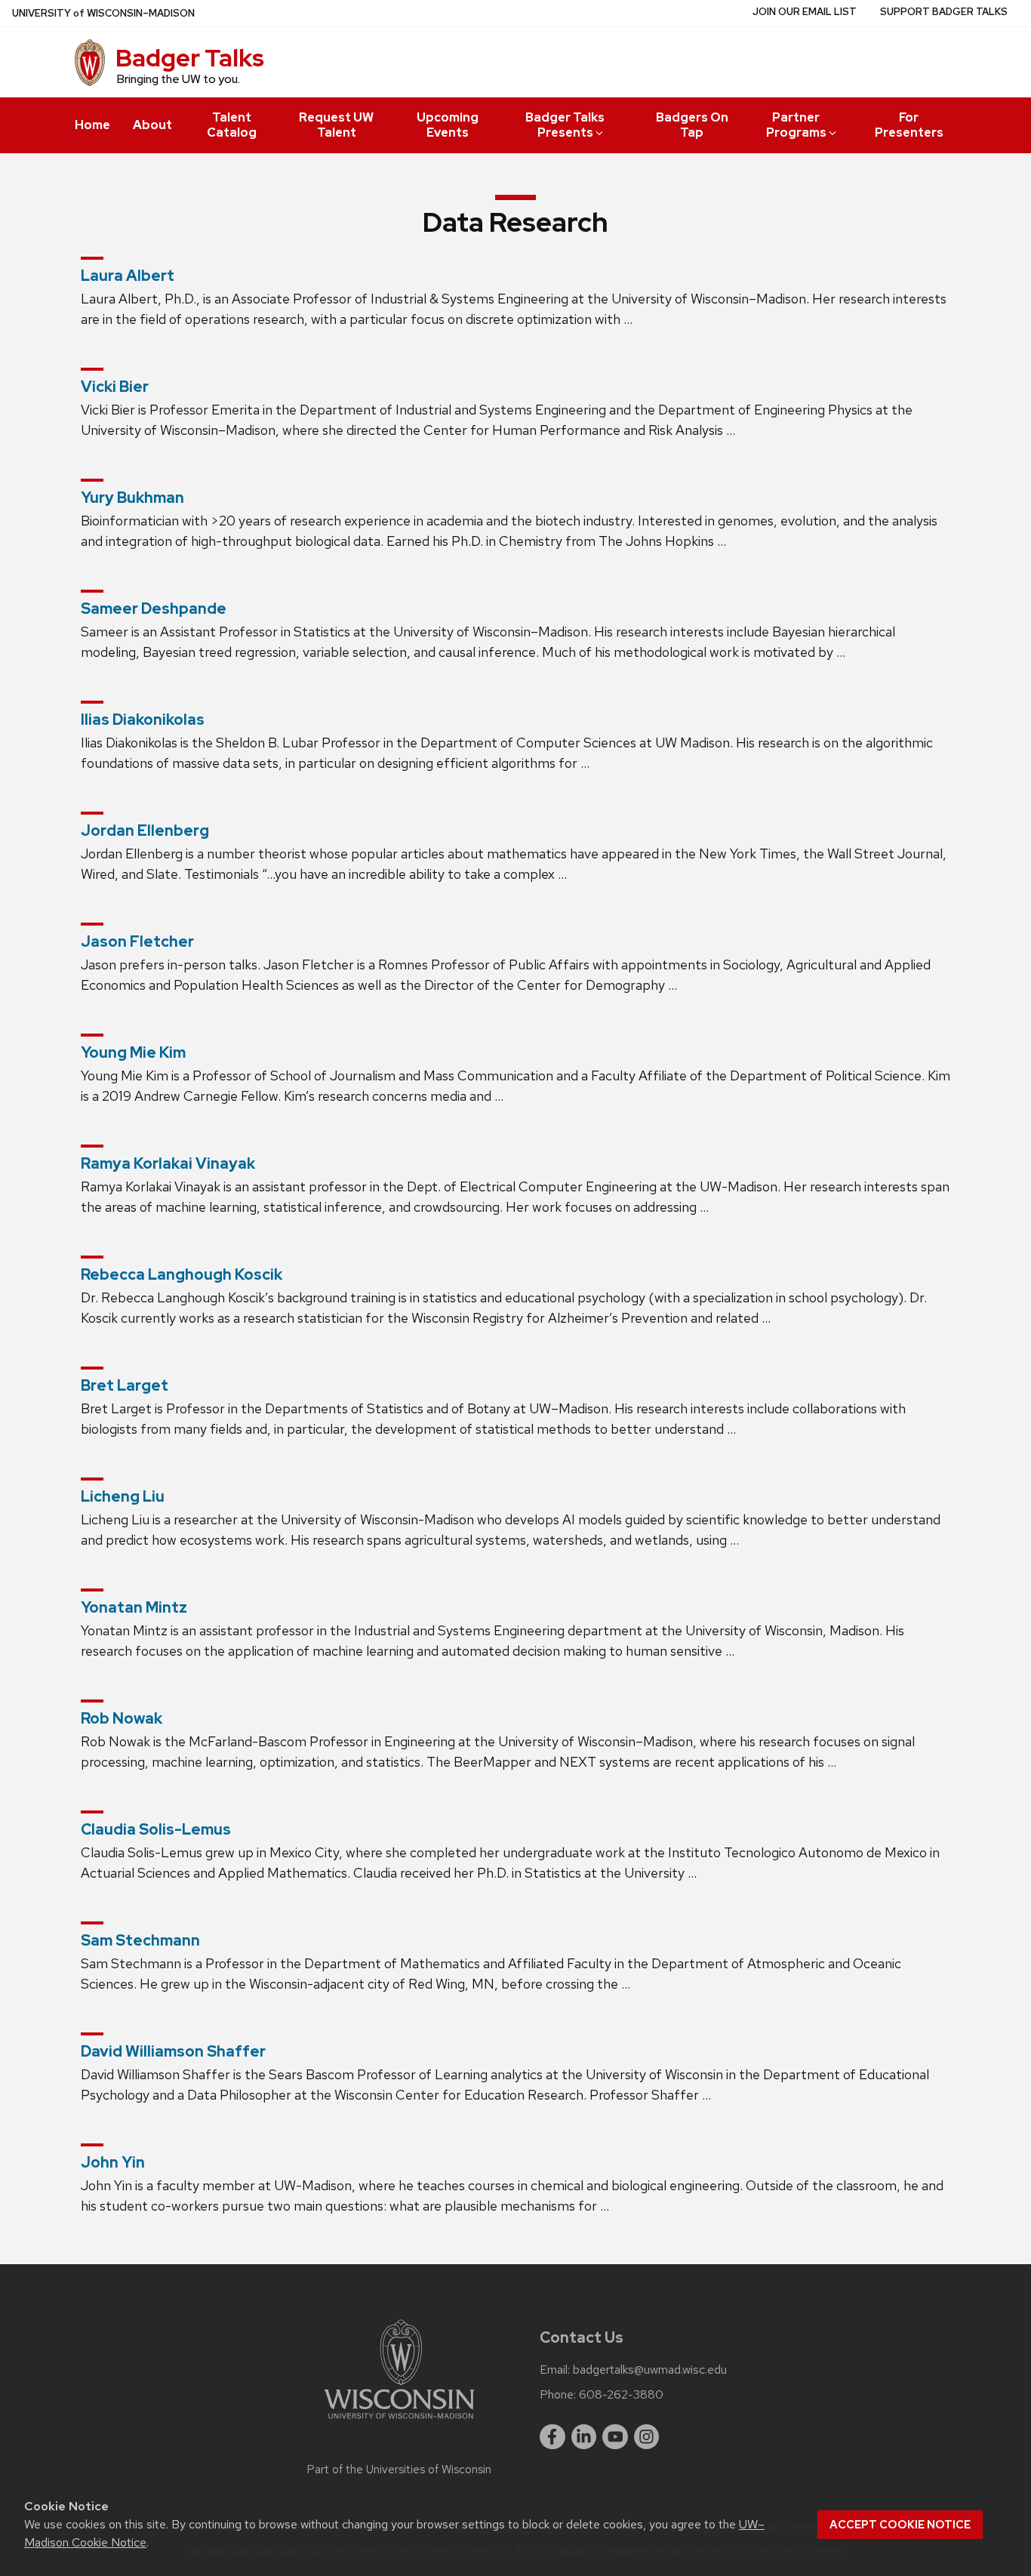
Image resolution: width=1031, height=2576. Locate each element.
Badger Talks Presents (565, 125)
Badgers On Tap (692, 125)
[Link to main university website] (399, 2422)
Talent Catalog (232, 125)
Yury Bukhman (132, 498)
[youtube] (615, 2437)
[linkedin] (584, 2437)
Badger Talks (190, 58)
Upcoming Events (448, 125)
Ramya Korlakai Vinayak (168, 1163)
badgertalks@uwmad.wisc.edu (650, 2370)
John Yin (113, 2162)
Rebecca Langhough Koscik (182, 1274)
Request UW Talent (336, 125)
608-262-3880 (621, 2395)
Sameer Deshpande (154, 609)
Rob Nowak (122, 1718)
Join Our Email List (805, 12)
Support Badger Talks (944, 12)
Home (92, 125)
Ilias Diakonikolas (143, 719)
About (152, 125)
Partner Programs (796, 125)
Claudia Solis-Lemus (156, 1829)
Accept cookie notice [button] (900, 2525)
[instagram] (647, 2437)
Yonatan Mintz (134, 1607)
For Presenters (909, 125)
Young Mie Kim (133, 1052)
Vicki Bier (115, 387)
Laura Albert (128, 276)
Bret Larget (125, 1385)
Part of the (399, 2470)
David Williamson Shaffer (173, 2051)
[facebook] (552, 2437)
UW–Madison (103, 13)
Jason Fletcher (137, 941)
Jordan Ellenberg (145, 830)
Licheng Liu (123, 1496)
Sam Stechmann (140, 1940)
